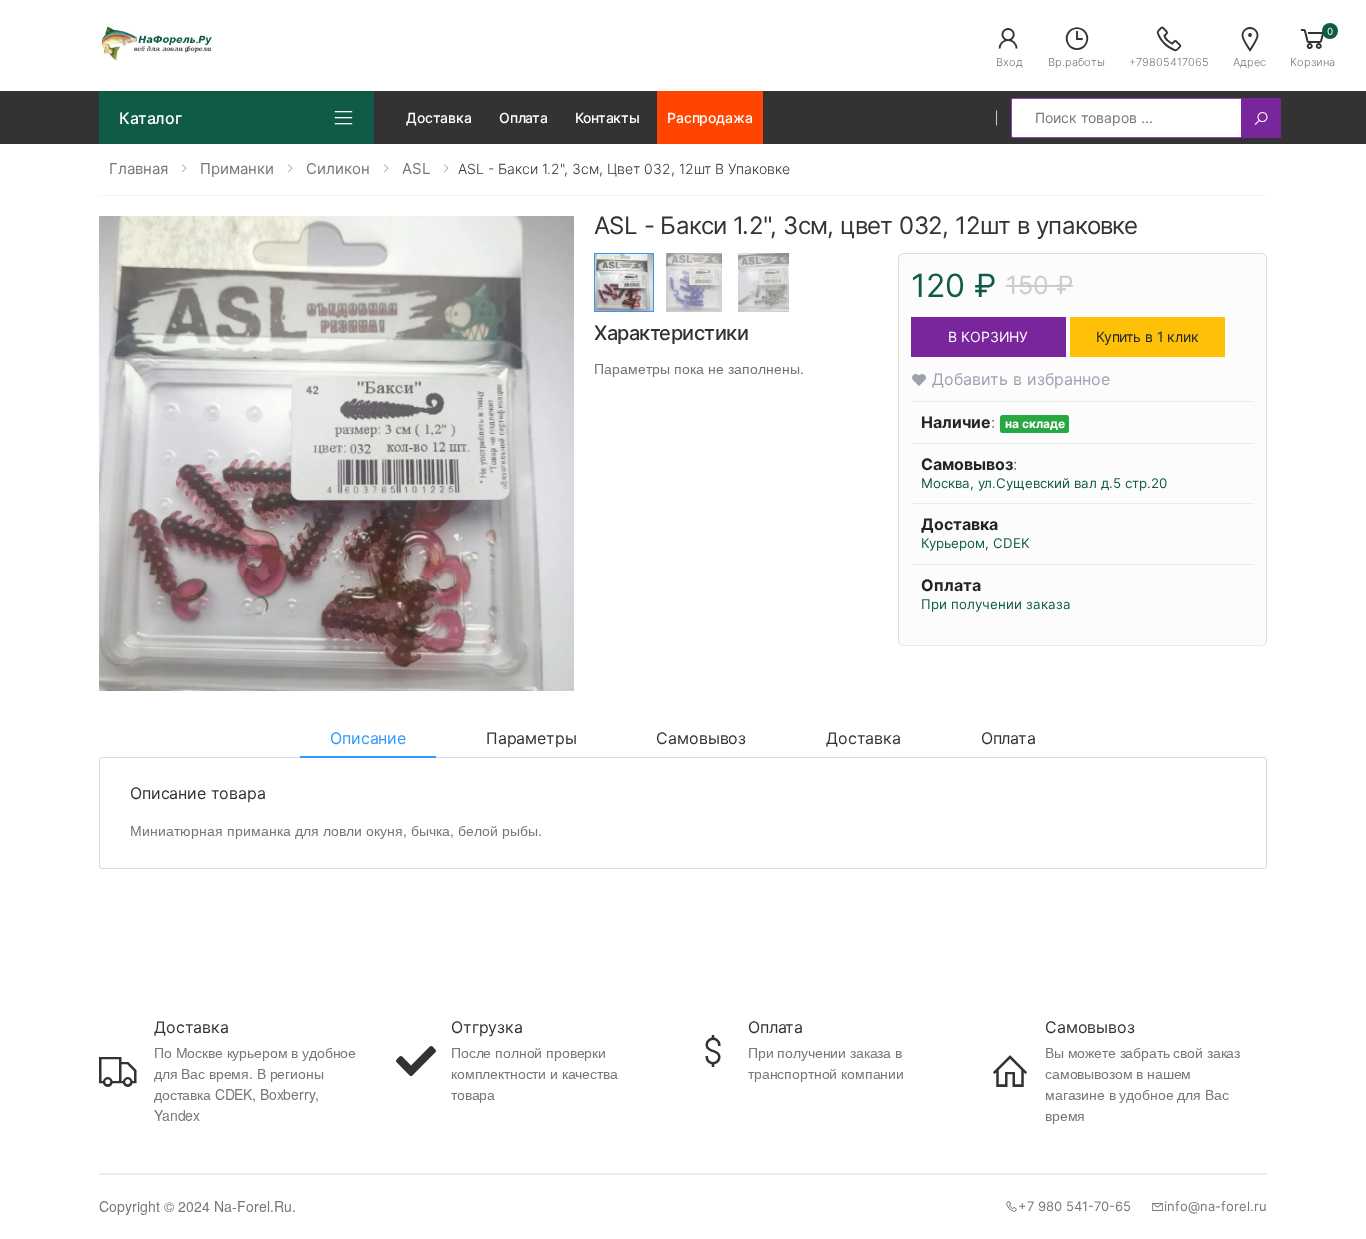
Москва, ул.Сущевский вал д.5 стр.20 (1044, 483)
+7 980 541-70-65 (1074, 1206)
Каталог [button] (150, 118)
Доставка (439, 117)
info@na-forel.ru (1215, 1206)
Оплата (523, 117)
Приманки (237, 168)
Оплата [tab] (1008, 738)
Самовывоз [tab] (701, 738)
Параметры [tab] (531, 738)
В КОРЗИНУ (988, 336)
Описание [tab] (368, 738)
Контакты (607, 117)
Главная (138, 168)
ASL (416, 168)
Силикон (338, 168)
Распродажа (710, 117)
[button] (1009, 46)
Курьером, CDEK (975, 543)
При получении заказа (996, 604)
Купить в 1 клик (1147, 336)
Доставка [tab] (863, 738)
